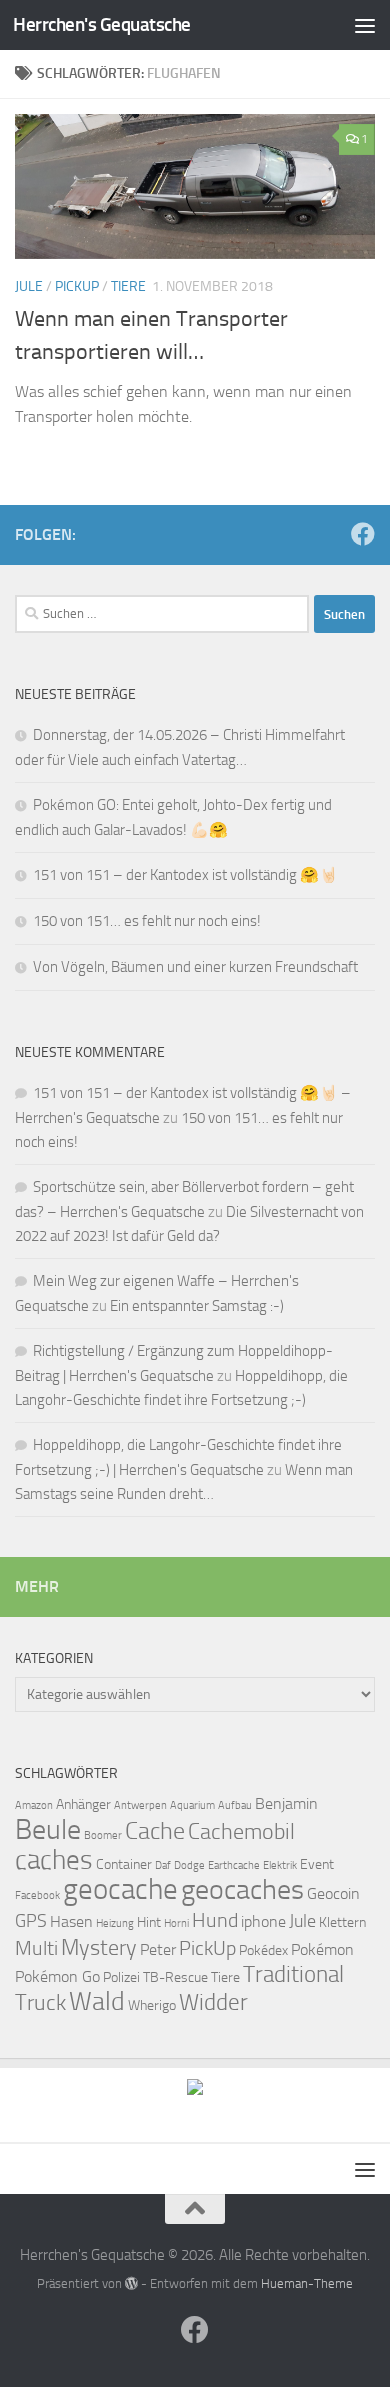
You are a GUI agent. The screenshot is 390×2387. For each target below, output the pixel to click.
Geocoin (333, 1893)
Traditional (293, 1974)
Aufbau (235, 1805)
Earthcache (234, 1865)
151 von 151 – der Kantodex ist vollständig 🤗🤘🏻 (185, 875)
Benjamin (286, 1803)
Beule (48, 1829)
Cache (155, 1831)
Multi (36, 1948)
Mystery (99, 1948)
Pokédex (263, 1950)
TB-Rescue (175, 1977)
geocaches (242, 1889)
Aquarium (192, 1805)
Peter (158, 1949)
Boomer (103, 1835)
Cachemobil (241, 1832)
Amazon (34, 1805)
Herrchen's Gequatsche (102, 24)
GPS (31, 1921)
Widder (213, 2002)
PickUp (207, 1948)
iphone (263, 1921)
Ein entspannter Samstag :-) (197, 1306)
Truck (40, 2003)
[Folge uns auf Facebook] (363, 534)
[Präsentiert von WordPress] (131, 2283)
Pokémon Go (57, 1976)
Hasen (71, 1921)
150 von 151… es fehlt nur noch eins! (147, 921)
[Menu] (365, 25)
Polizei (121, 1977)
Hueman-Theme (307, 2283)
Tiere (128, 286)
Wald (97, 2001)
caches (54, 1860)
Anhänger (83, 1804)
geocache (120, 1889)
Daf (163, 1865)
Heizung (115, 1923)
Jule (29, 286)
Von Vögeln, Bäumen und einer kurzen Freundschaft (195, 967)
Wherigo (152, 2005)
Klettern (342, 1922)
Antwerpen (140, 1805)
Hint (149, 1922)
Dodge (189, 1865)
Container (124, 1864)
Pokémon (322, 1949)
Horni (176, 1923)
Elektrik (280, 1865)
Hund (215, 1920)
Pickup (77, 286)
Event (317, 1864)
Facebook (37, 1895)
